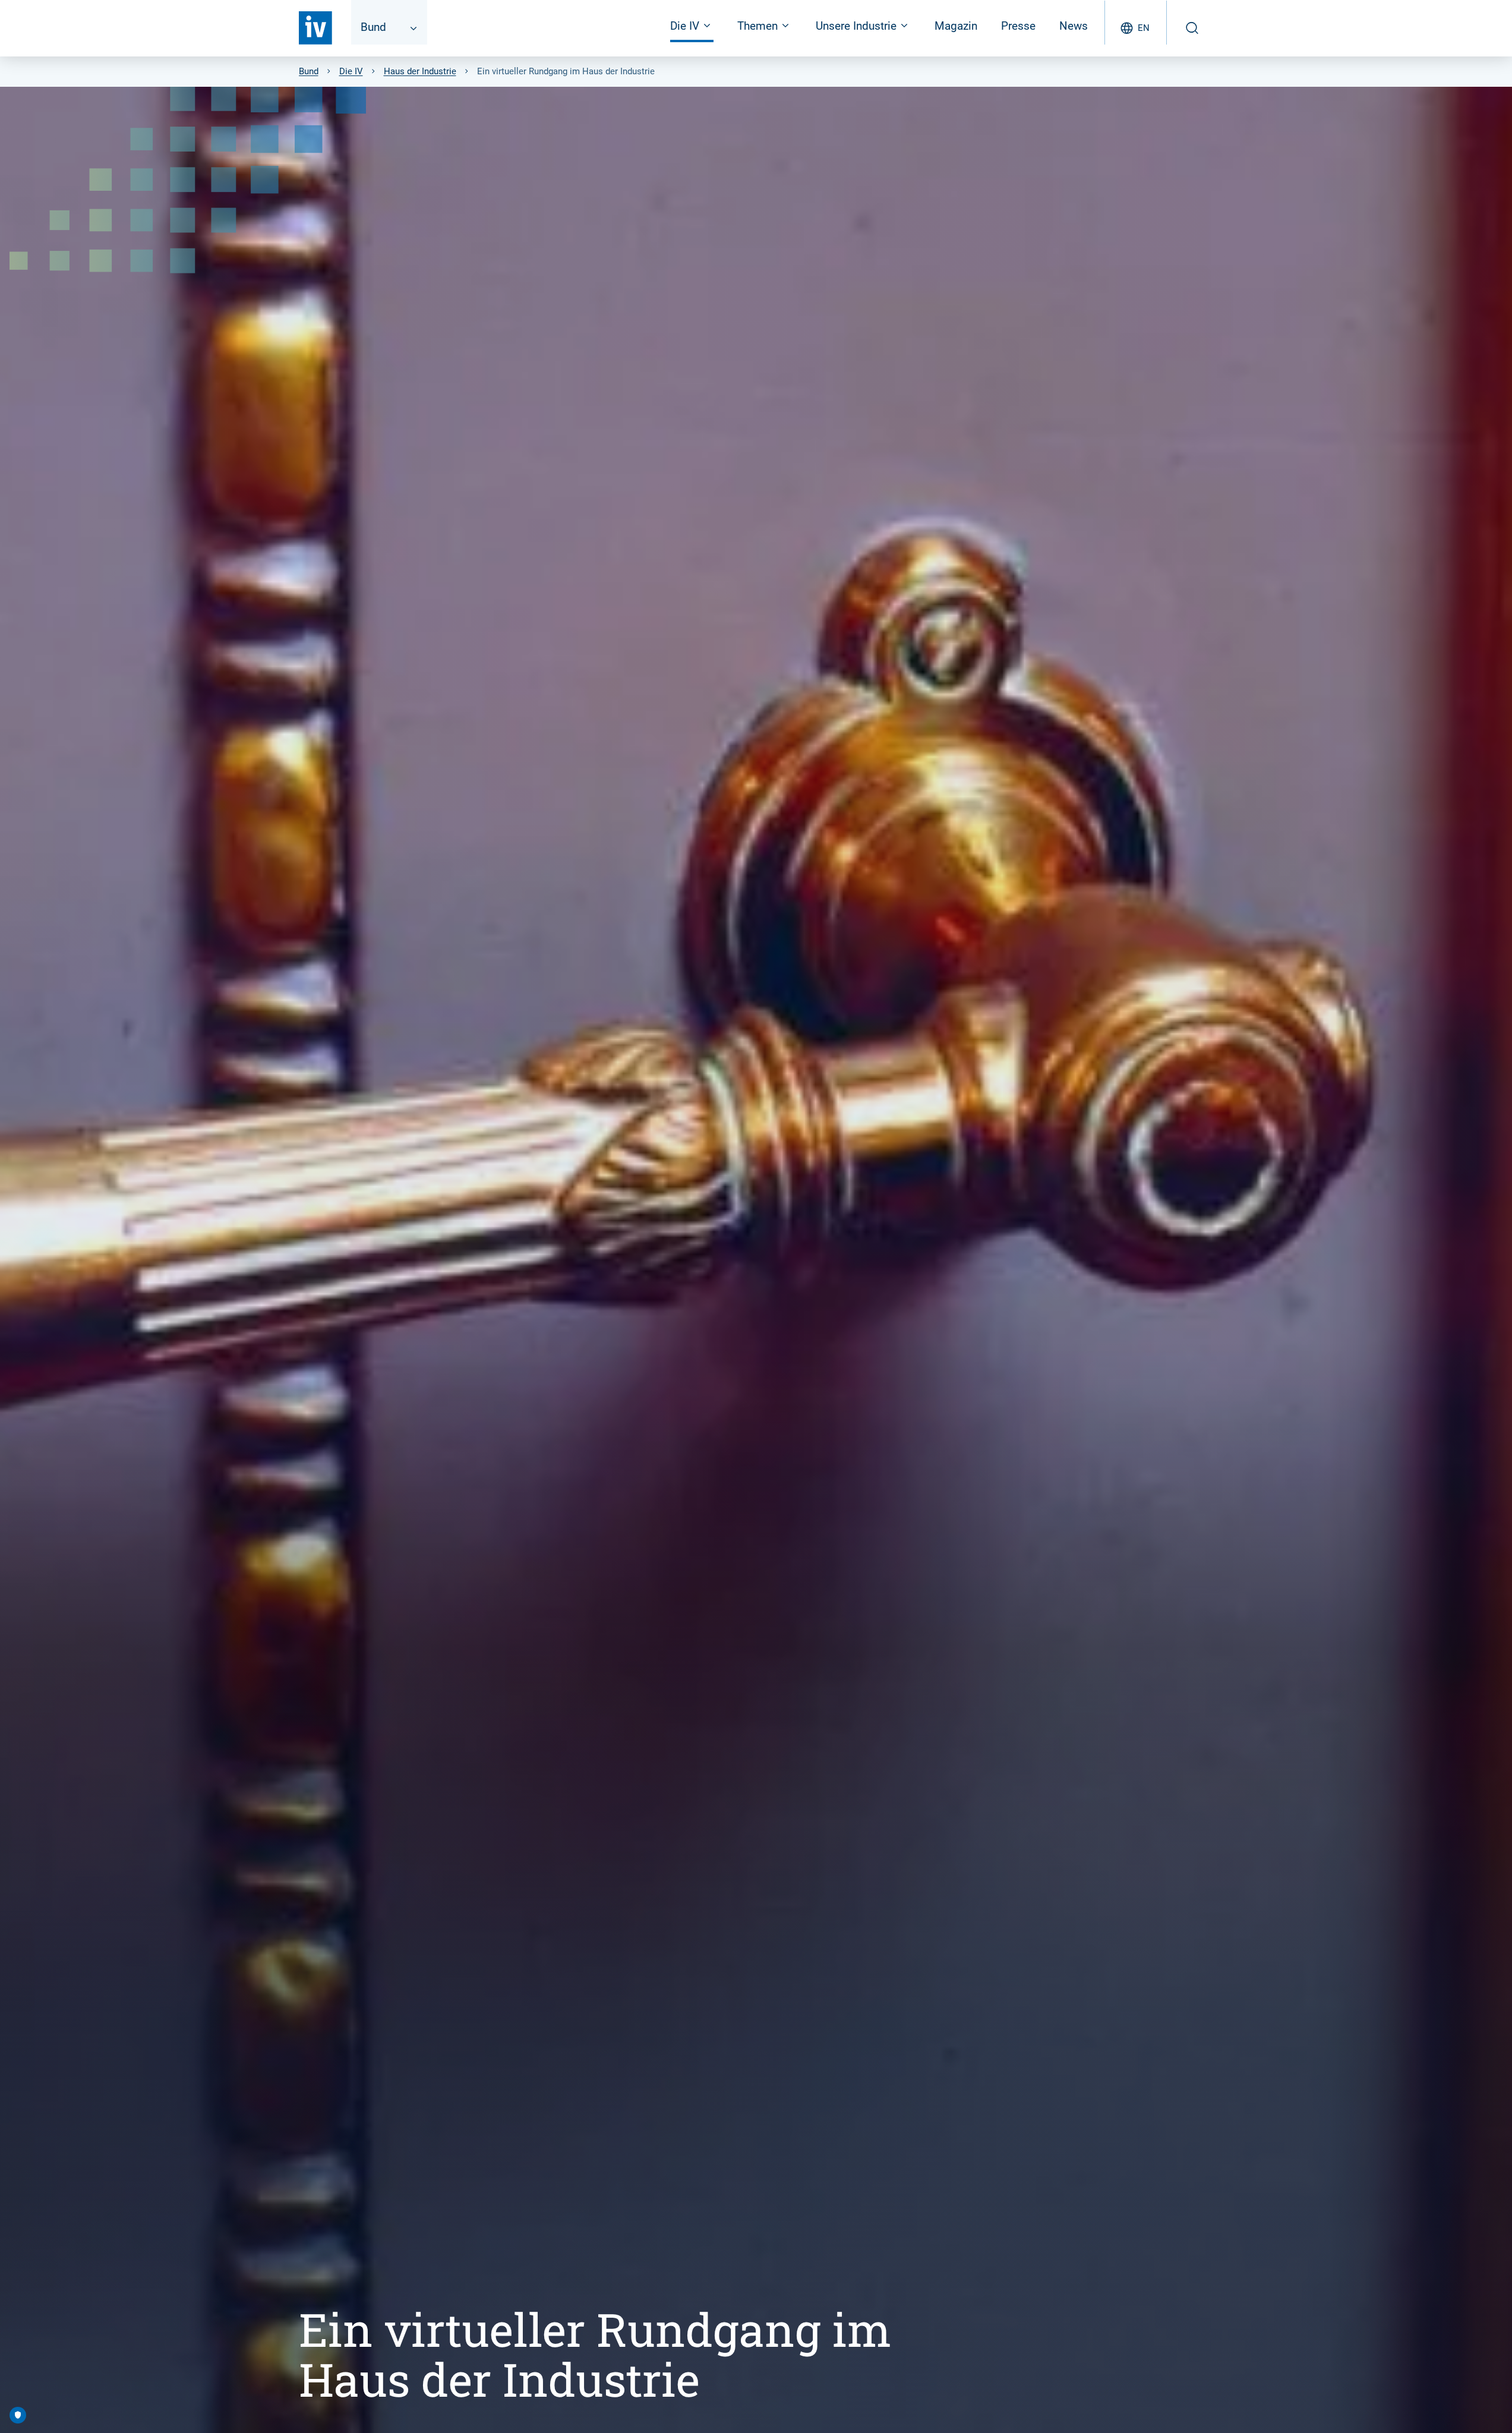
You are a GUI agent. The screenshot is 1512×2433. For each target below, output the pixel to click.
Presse (1018, 26)
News (1074, 26)
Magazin (956, 26)
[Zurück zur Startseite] (315, 28)
